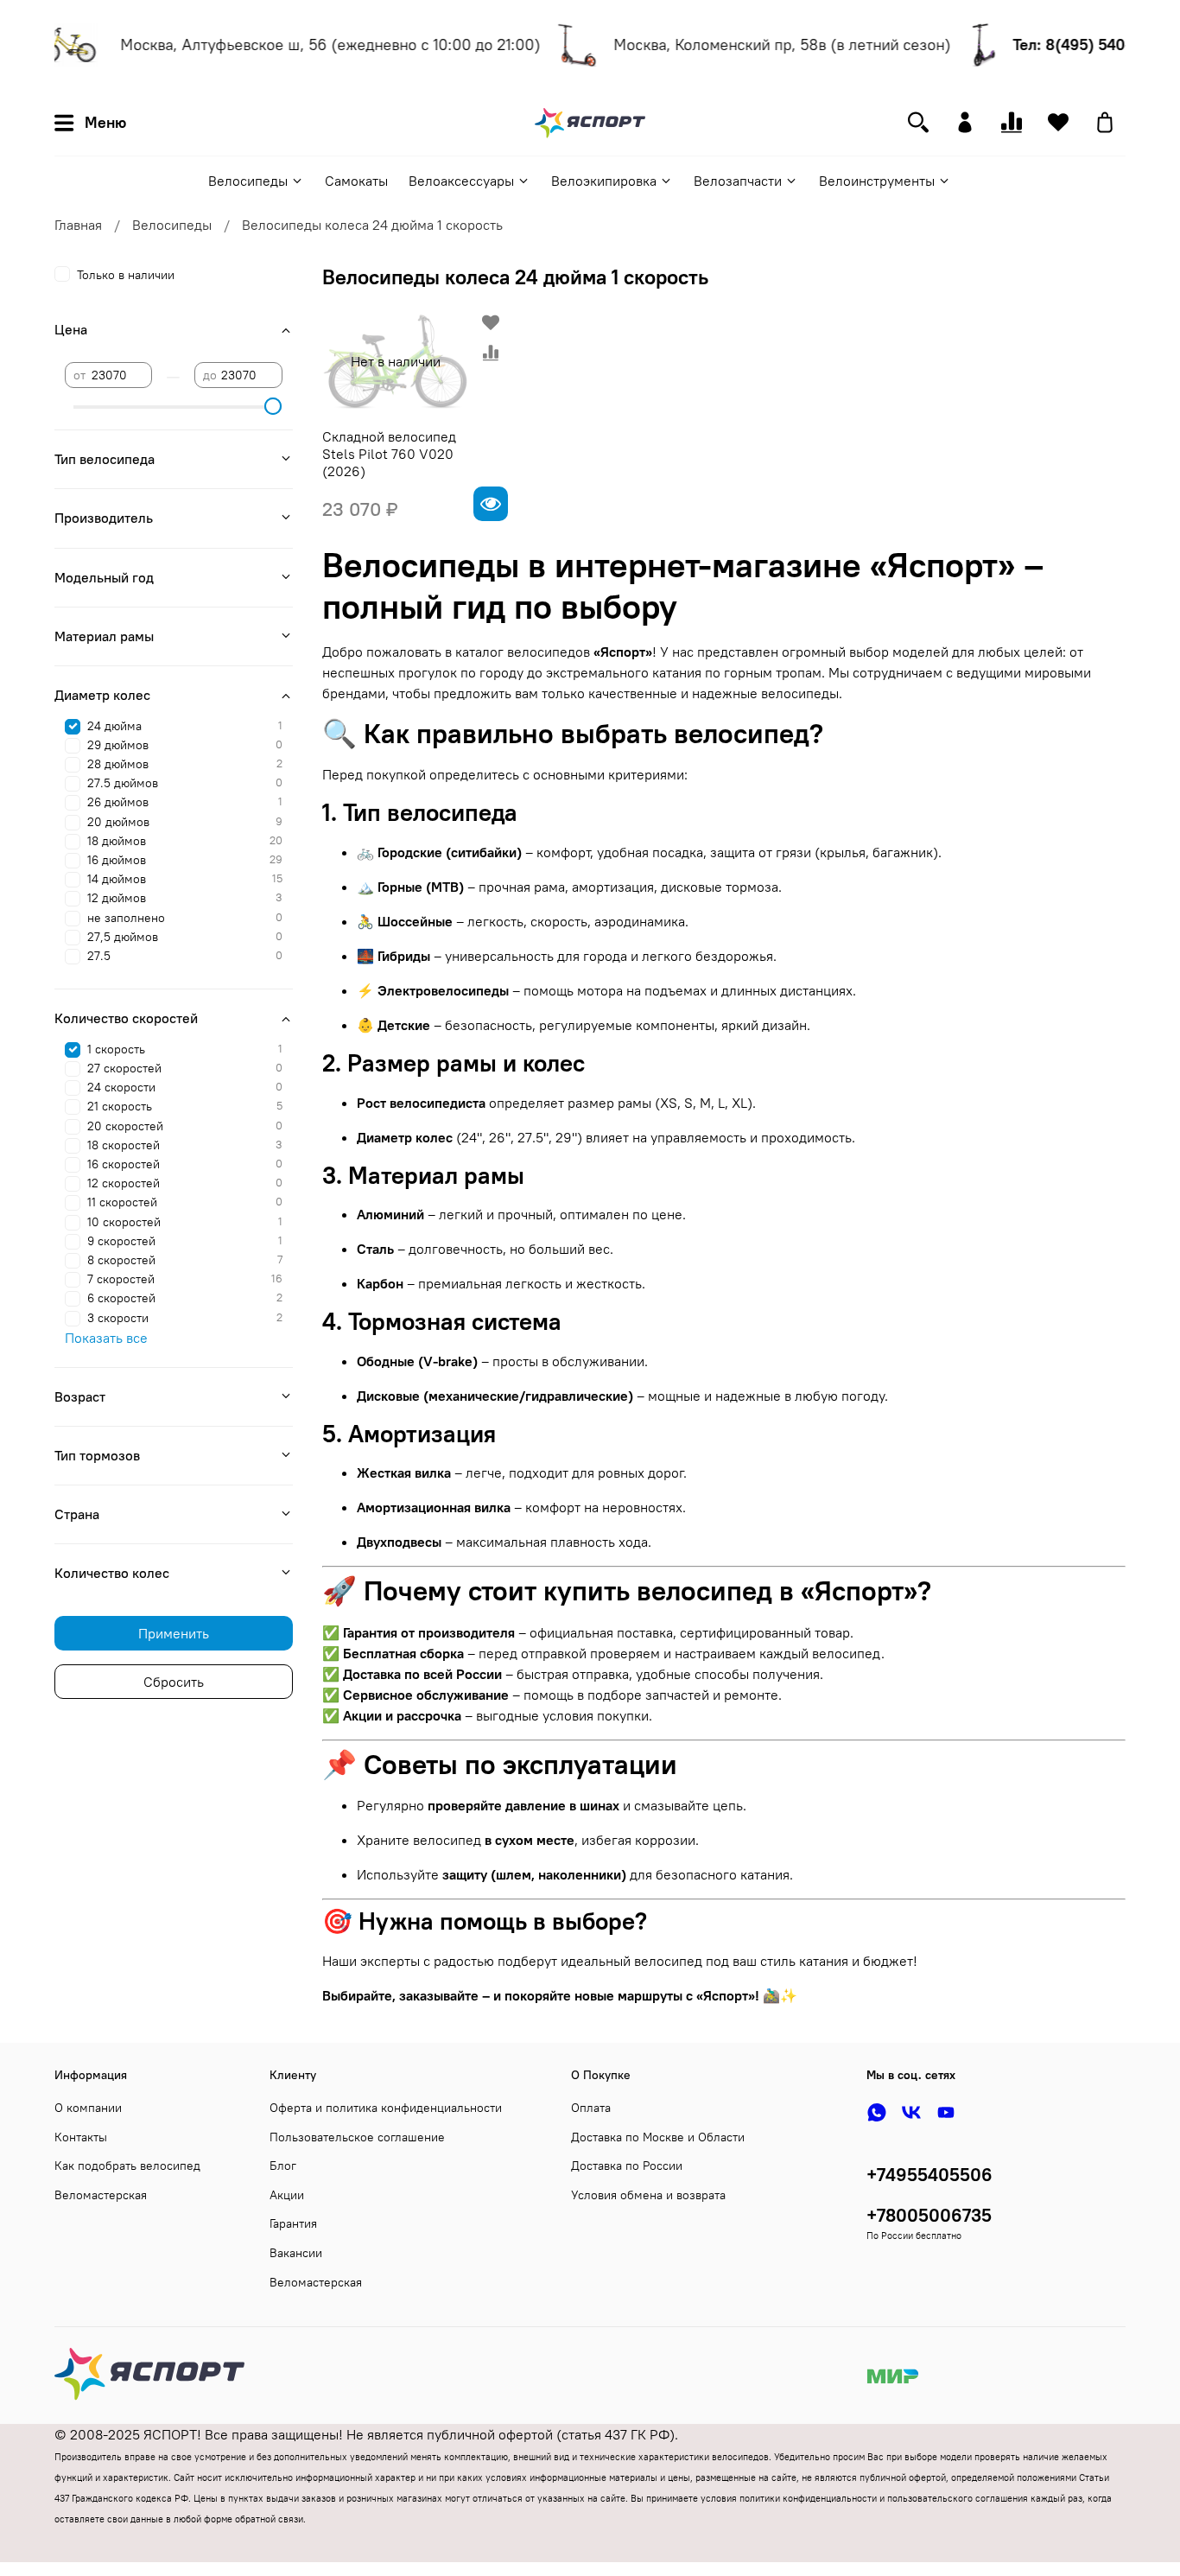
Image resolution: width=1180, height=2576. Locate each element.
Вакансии (296, 2253)
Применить (174, 1633)
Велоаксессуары (461, 181)
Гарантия (293, 2223)
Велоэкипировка (604, 181)
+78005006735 (929, 2215)
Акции (287, 2195)
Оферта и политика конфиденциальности (386, 2108)
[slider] (274, 406)
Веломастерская (101, 2195)
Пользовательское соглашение (357, 2137)
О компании (88, 2108)
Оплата (591, 2108)
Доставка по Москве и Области (658, 2137)
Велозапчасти (738, 181)
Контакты (81, 2137)
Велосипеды (248, 181)
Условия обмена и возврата (648, 2195)
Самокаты (356, 181)
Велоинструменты (877, 181)
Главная (78, 225)
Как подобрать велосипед (127, 2166)
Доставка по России (627, 2166)
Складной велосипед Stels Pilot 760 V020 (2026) (389, 454)
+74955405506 (929, 2175)
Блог (283, 2166)
